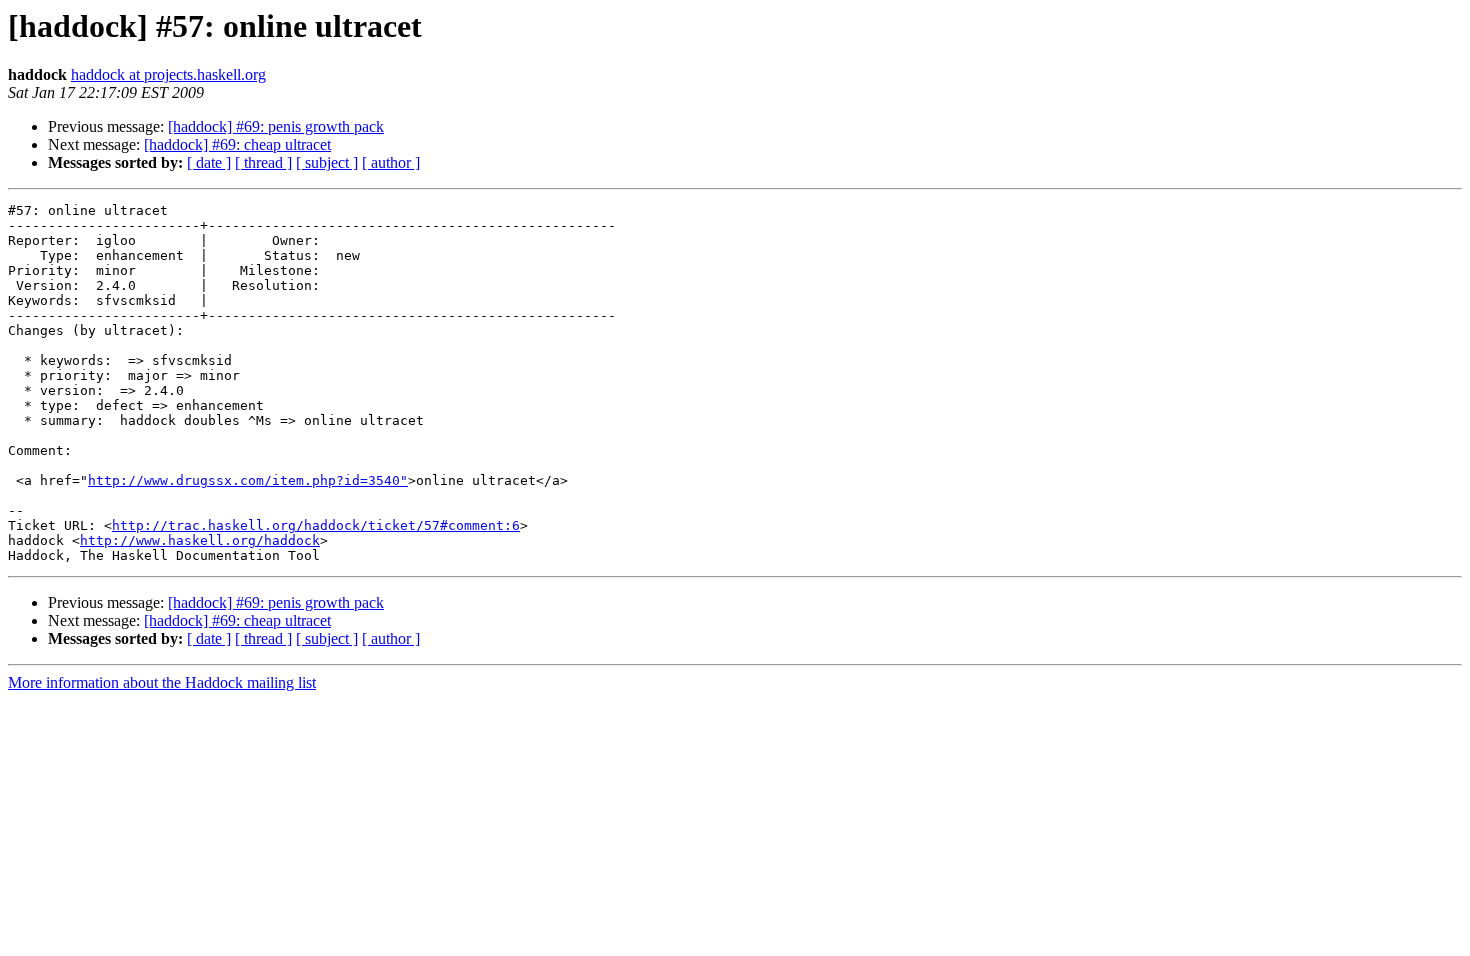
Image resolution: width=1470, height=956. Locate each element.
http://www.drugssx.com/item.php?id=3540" (248, 480)
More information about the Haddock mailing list (162, 682)
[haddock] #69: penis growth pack (276, 126)
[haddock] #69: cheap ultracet (237, 144)
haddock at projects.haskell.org (168, 74)
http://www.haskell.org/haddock (200, 540)
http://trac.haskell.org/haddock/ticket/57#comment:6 (316, 525)
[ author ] (391, 162)
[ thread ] (263, 162)
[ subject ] (327, 162)
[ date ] (209, 162)
